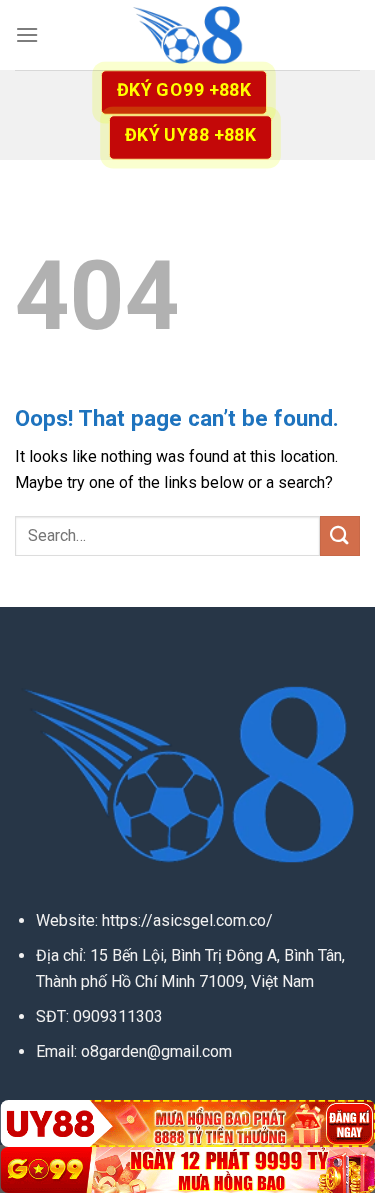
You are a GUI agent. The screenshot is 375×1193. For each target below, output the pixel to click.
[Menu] (27, 34)
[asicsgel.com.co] (188, 35)
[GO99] (187, 1170)
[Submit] (340, 535)
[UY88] (187, 1123)
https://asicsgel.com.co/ (187, 920)
